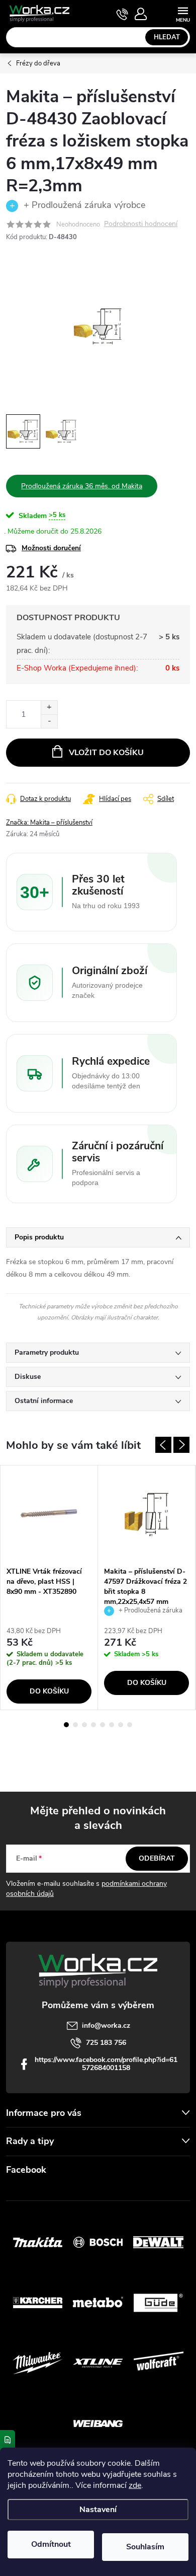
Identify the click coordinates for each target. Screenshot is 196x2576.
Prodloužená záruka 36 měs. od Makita (82, 486)
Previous (163, 1445)
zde (135, 2485)
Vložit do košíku (106, 753)
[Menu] (183, 13)
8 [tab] (130, 1725)
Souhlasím (145, 2547)
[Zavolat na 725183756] (122, 14)
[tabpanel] (49, 1588)
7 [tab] (121, 1725)
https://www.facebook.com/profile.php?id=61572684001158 (106, 2064)
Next (181, 1445)
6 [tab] (112, 1725)
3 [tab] (84, 1725)
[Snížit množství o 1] (49, 721)
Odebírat (157, 1858)
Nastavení (98, 2510)
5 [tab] (103, 1725)
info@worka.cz (106, 2026)
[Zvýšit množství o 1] (49, 708)
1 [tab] (66, 1725)
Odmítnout (51, 2544)
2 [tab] (75, 1725)
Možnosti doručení (51, 548)
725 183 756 (106, 2043)
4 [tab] (93, 1725)
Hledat (167, 37)
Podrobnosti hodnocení (141, 224)
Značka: (49, 823)
